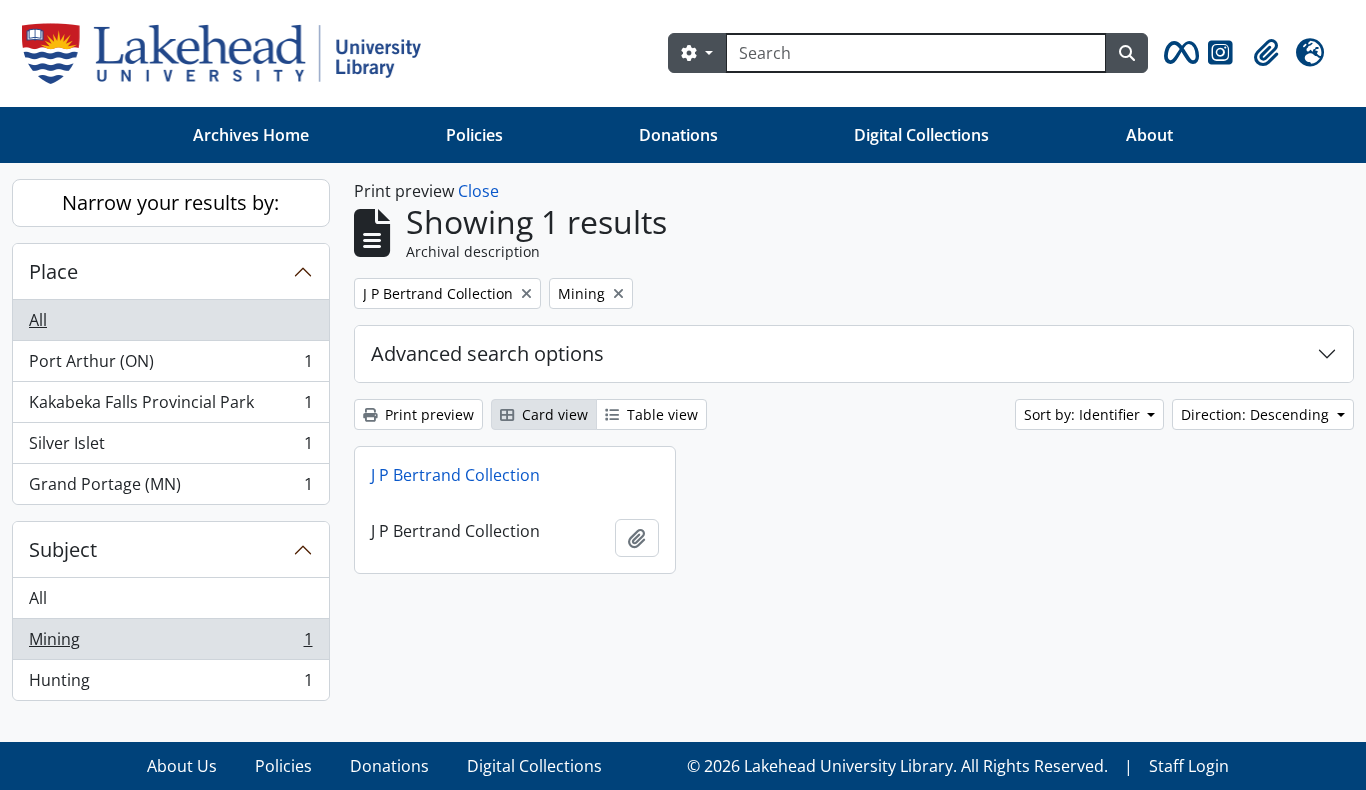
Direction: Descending (1257, 414)
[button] (1178, 53)
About (1149, 135)
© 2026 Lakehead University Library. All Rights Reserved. (897, 766)
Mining (170, 644)
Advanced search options (487, 353)
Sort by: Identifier (1084, 414)
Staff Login (1189, 766)
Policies (474, 135)
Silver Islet (170, 448)
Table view (660, 414)
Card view (553, 414)
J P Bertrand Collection (455, 475)
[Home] (229, 53)
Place (53, 271)
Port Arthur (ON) (170, 366)
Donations (678, 135)
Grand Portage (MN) (170, 488)
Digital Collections (921, 135)
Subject (63, 549)
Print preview (427, 414)
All (38, 320)
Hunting (170, 684)
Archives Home (251, 135)
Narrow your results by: (170, 202)
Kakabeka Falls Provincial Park (170, 407)
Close (478, 191)
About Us (182, 766)
